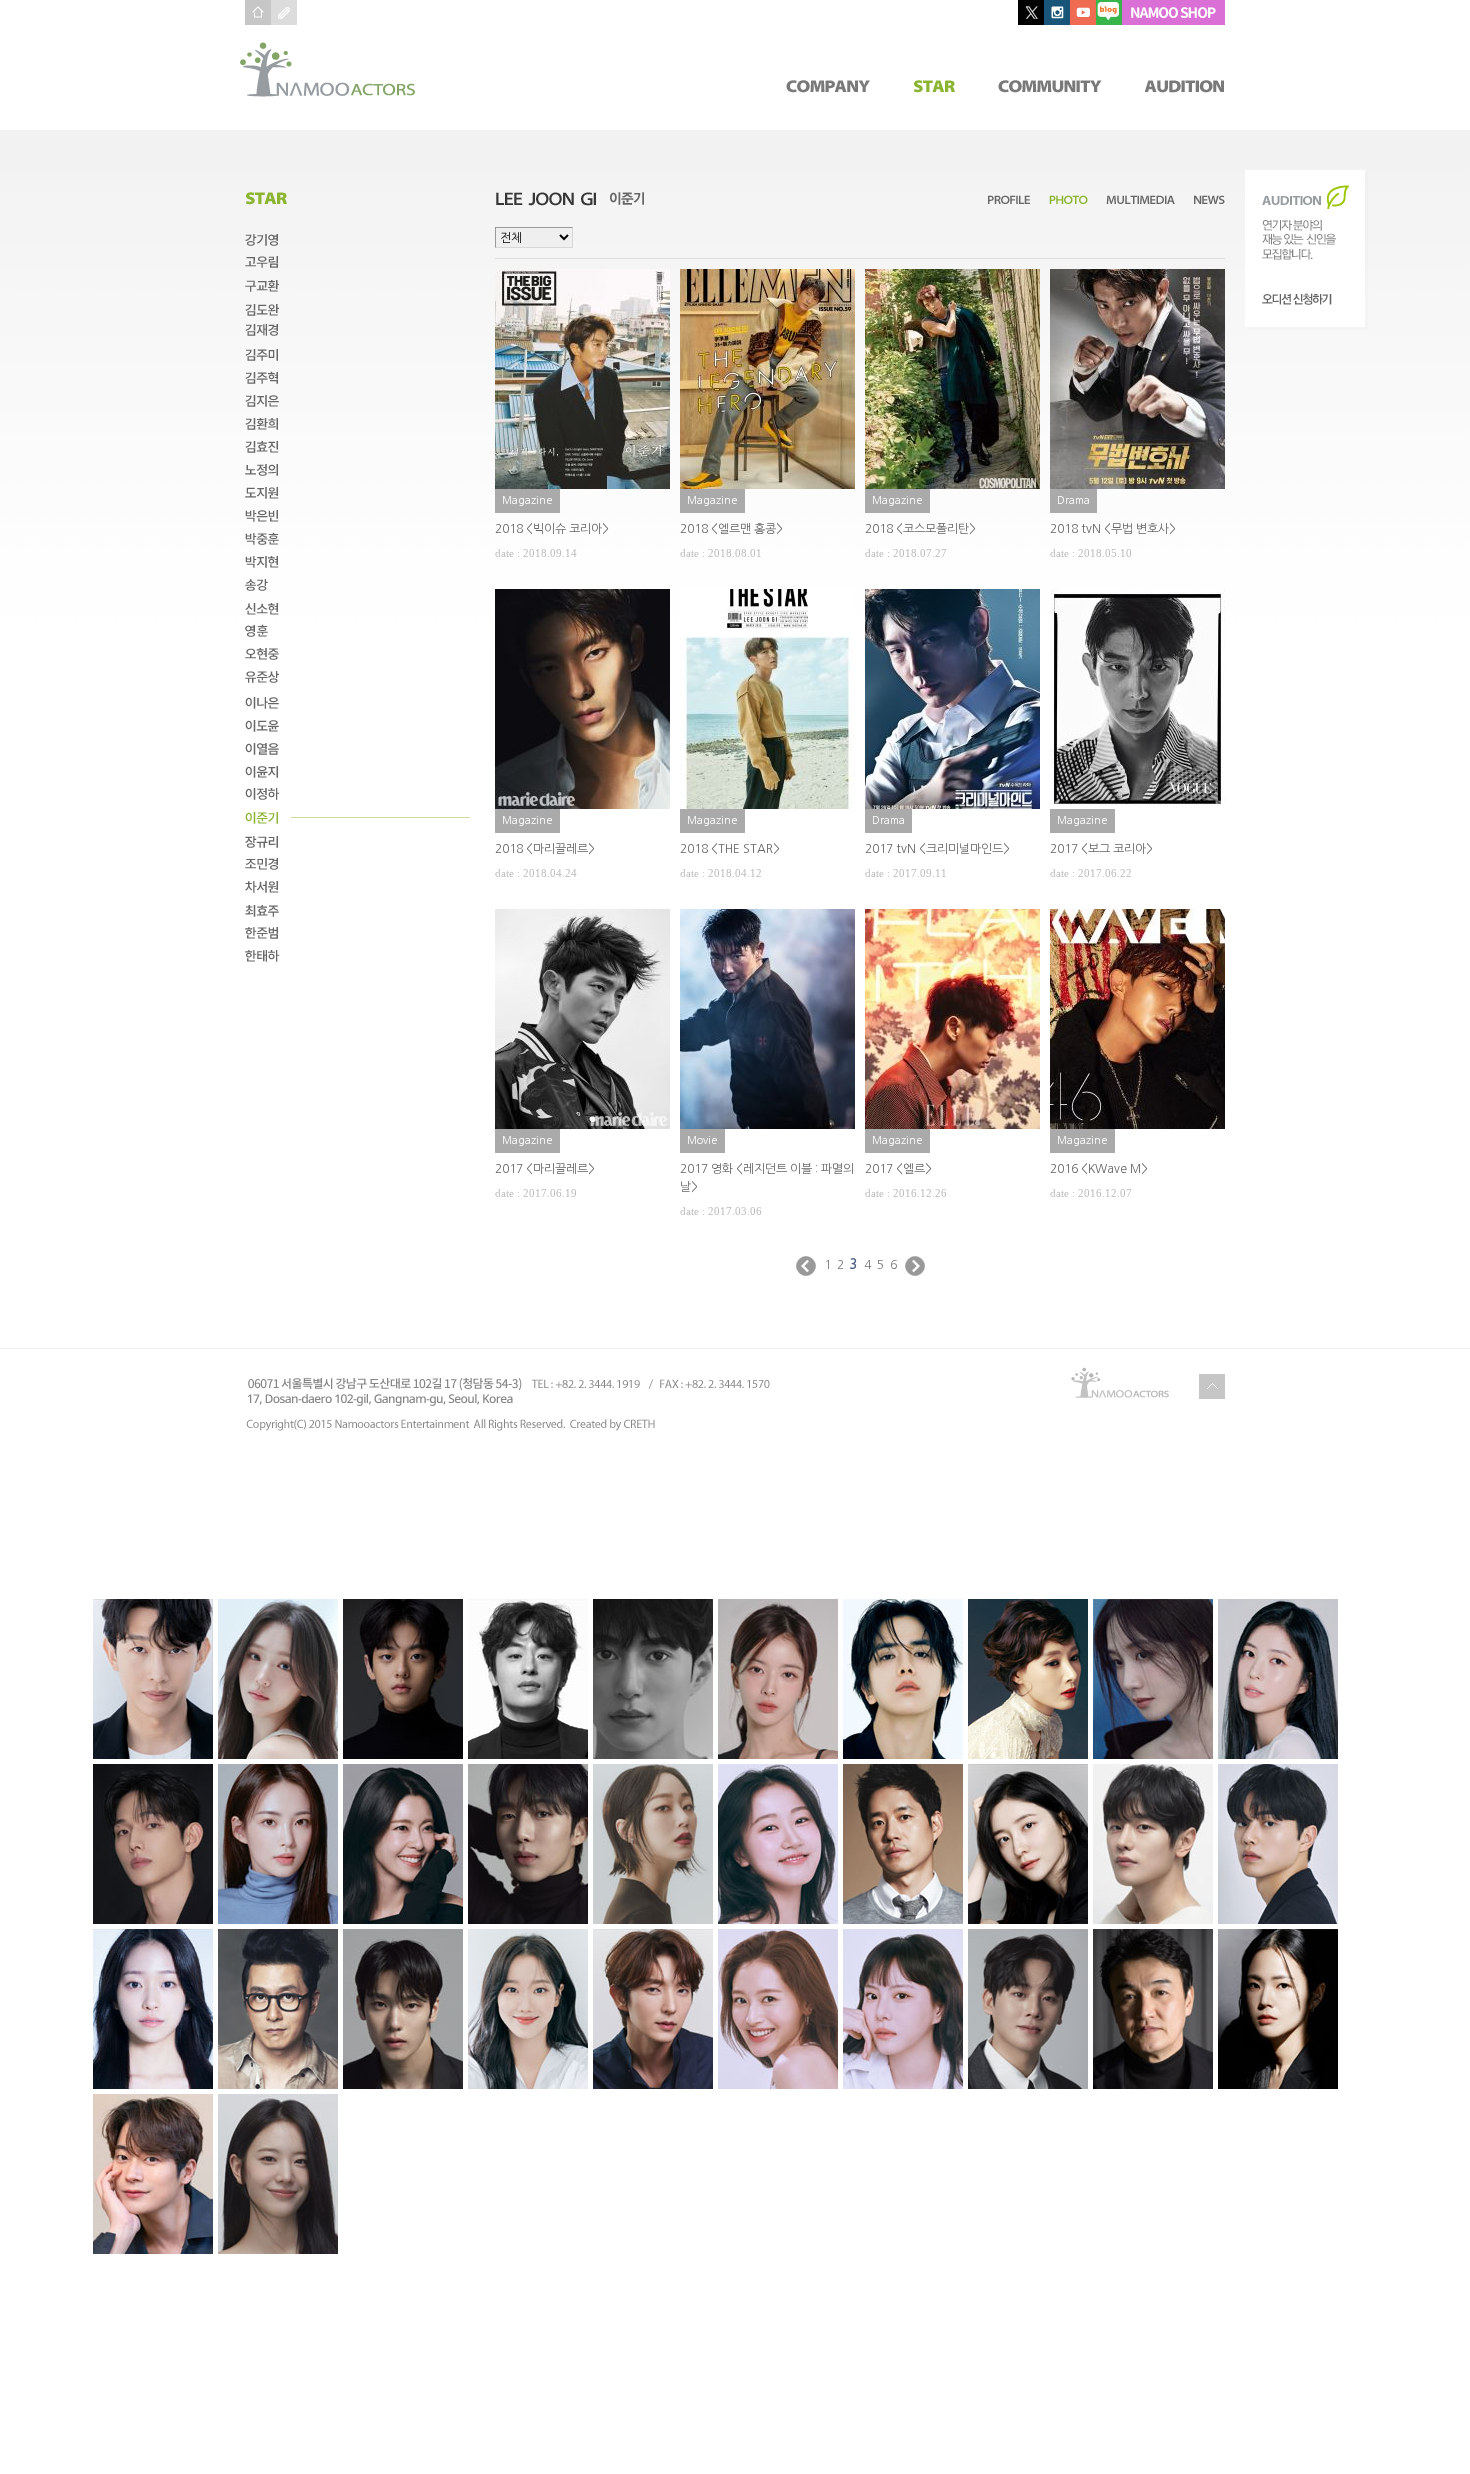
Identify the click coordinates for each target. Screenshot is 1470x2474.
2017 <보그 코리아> (1101, 849)
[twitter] (1031, 12)
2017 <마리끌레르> (545, 1169)
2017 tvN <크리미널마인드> (937, 849)
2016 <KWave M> (1099, 1169)
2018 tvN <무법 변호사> (1113, 529)
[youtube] (1083, 12)
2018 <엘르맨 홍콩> (731, 529)
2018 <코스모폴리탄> (920, 529)
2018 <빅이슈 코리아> (552, 529)
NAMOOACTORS (327, 69)
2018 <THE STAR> (730, 849)
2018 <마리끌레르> (545, 849)
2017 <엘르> (898, 1169)
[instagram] (1057, 12)
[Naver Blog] (1109, 12)
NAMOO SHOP (1173, 12)
